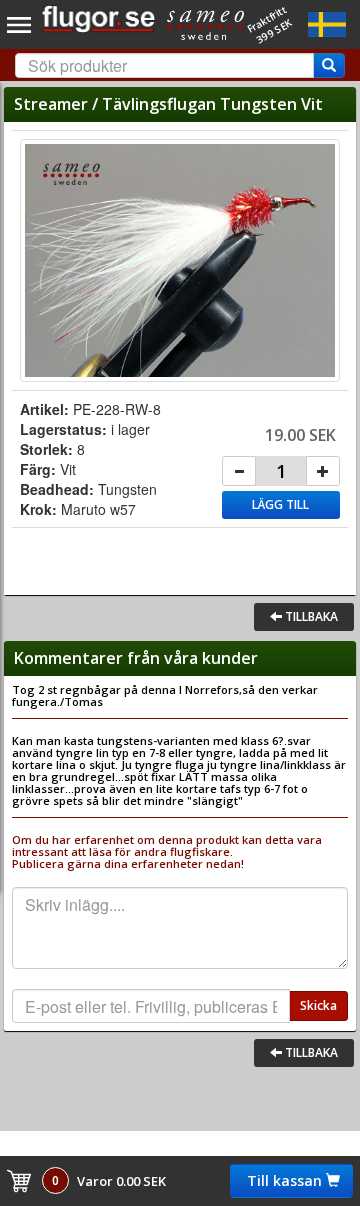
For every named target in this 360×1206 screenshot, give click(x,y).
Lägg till (280, 504)
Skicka (318, 1005)
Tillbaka (310, 616)
